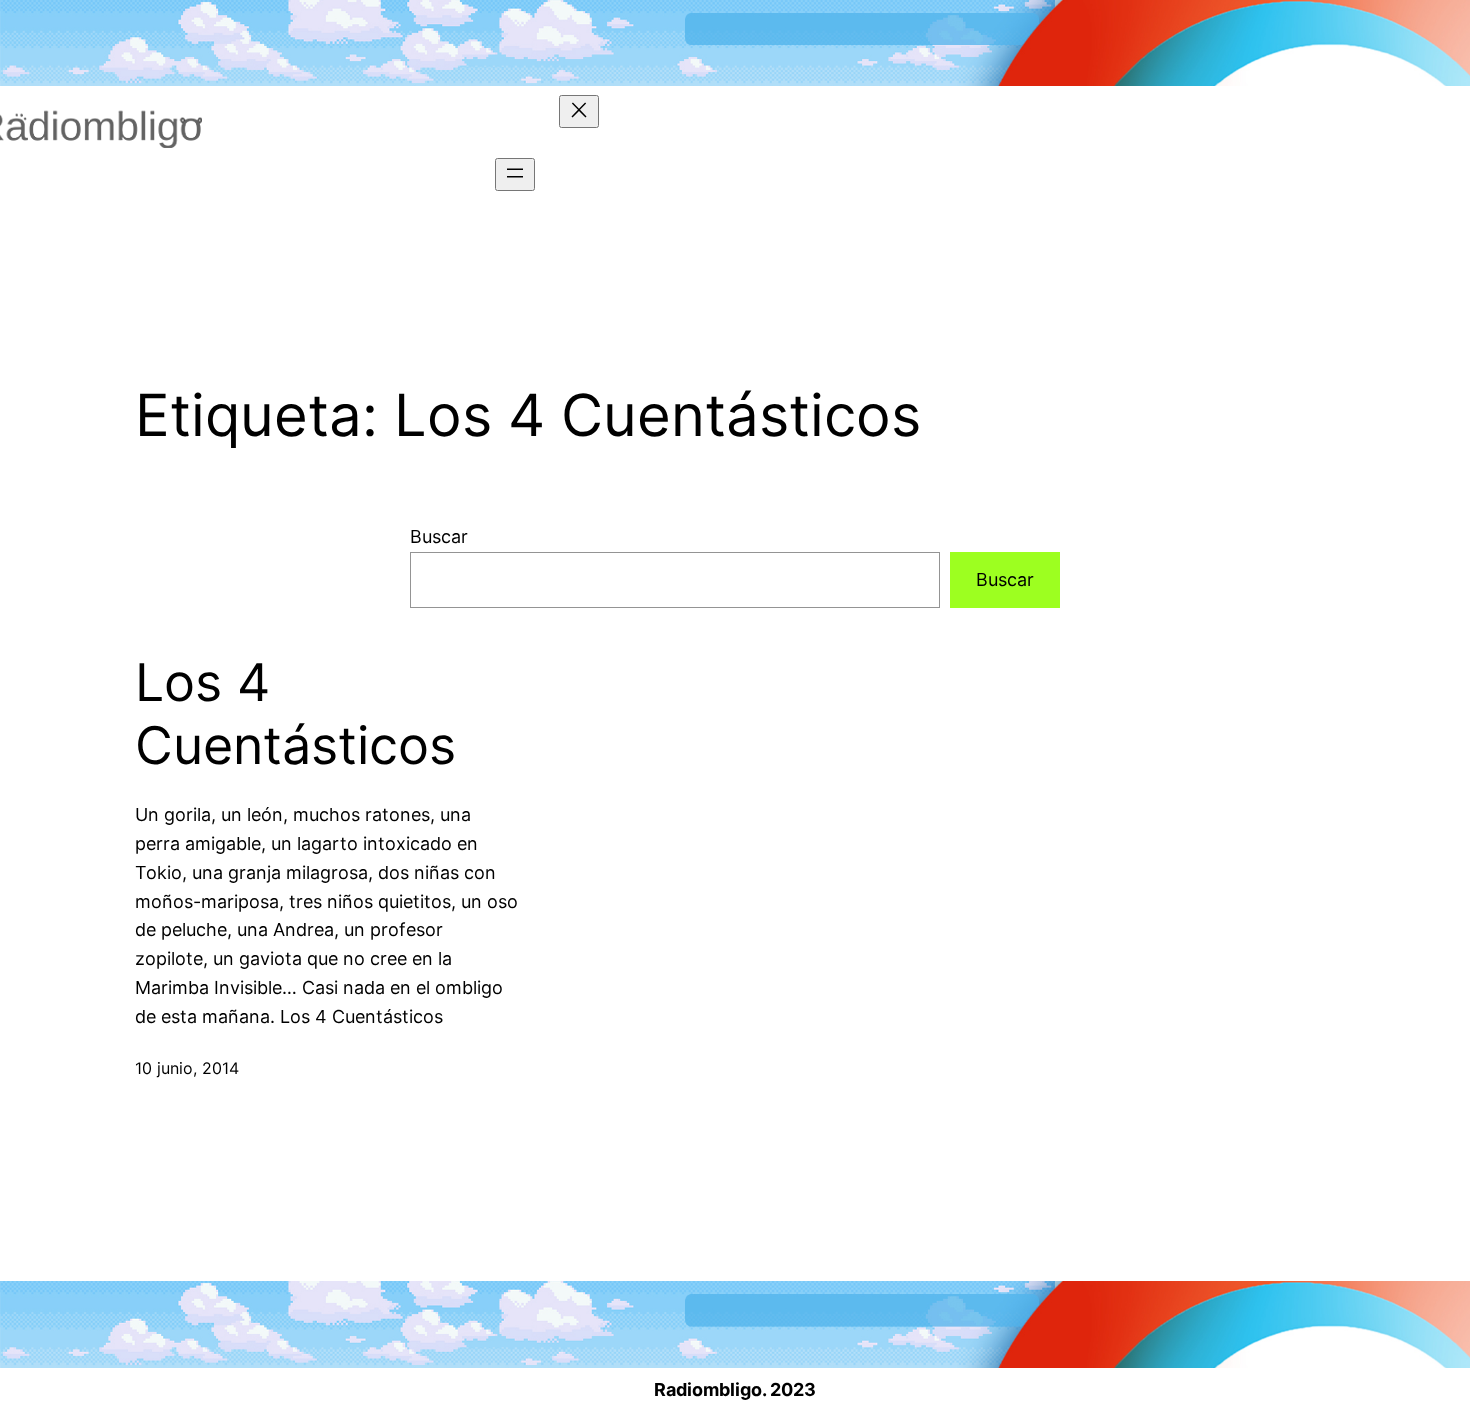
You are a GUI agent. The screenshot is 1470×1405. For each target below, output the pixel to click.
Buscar (439, 536)
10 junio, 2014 (187, 1068)
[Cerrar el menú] (579, 111)
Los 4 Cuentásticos (295, 714)
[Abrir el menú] (515, 174)
